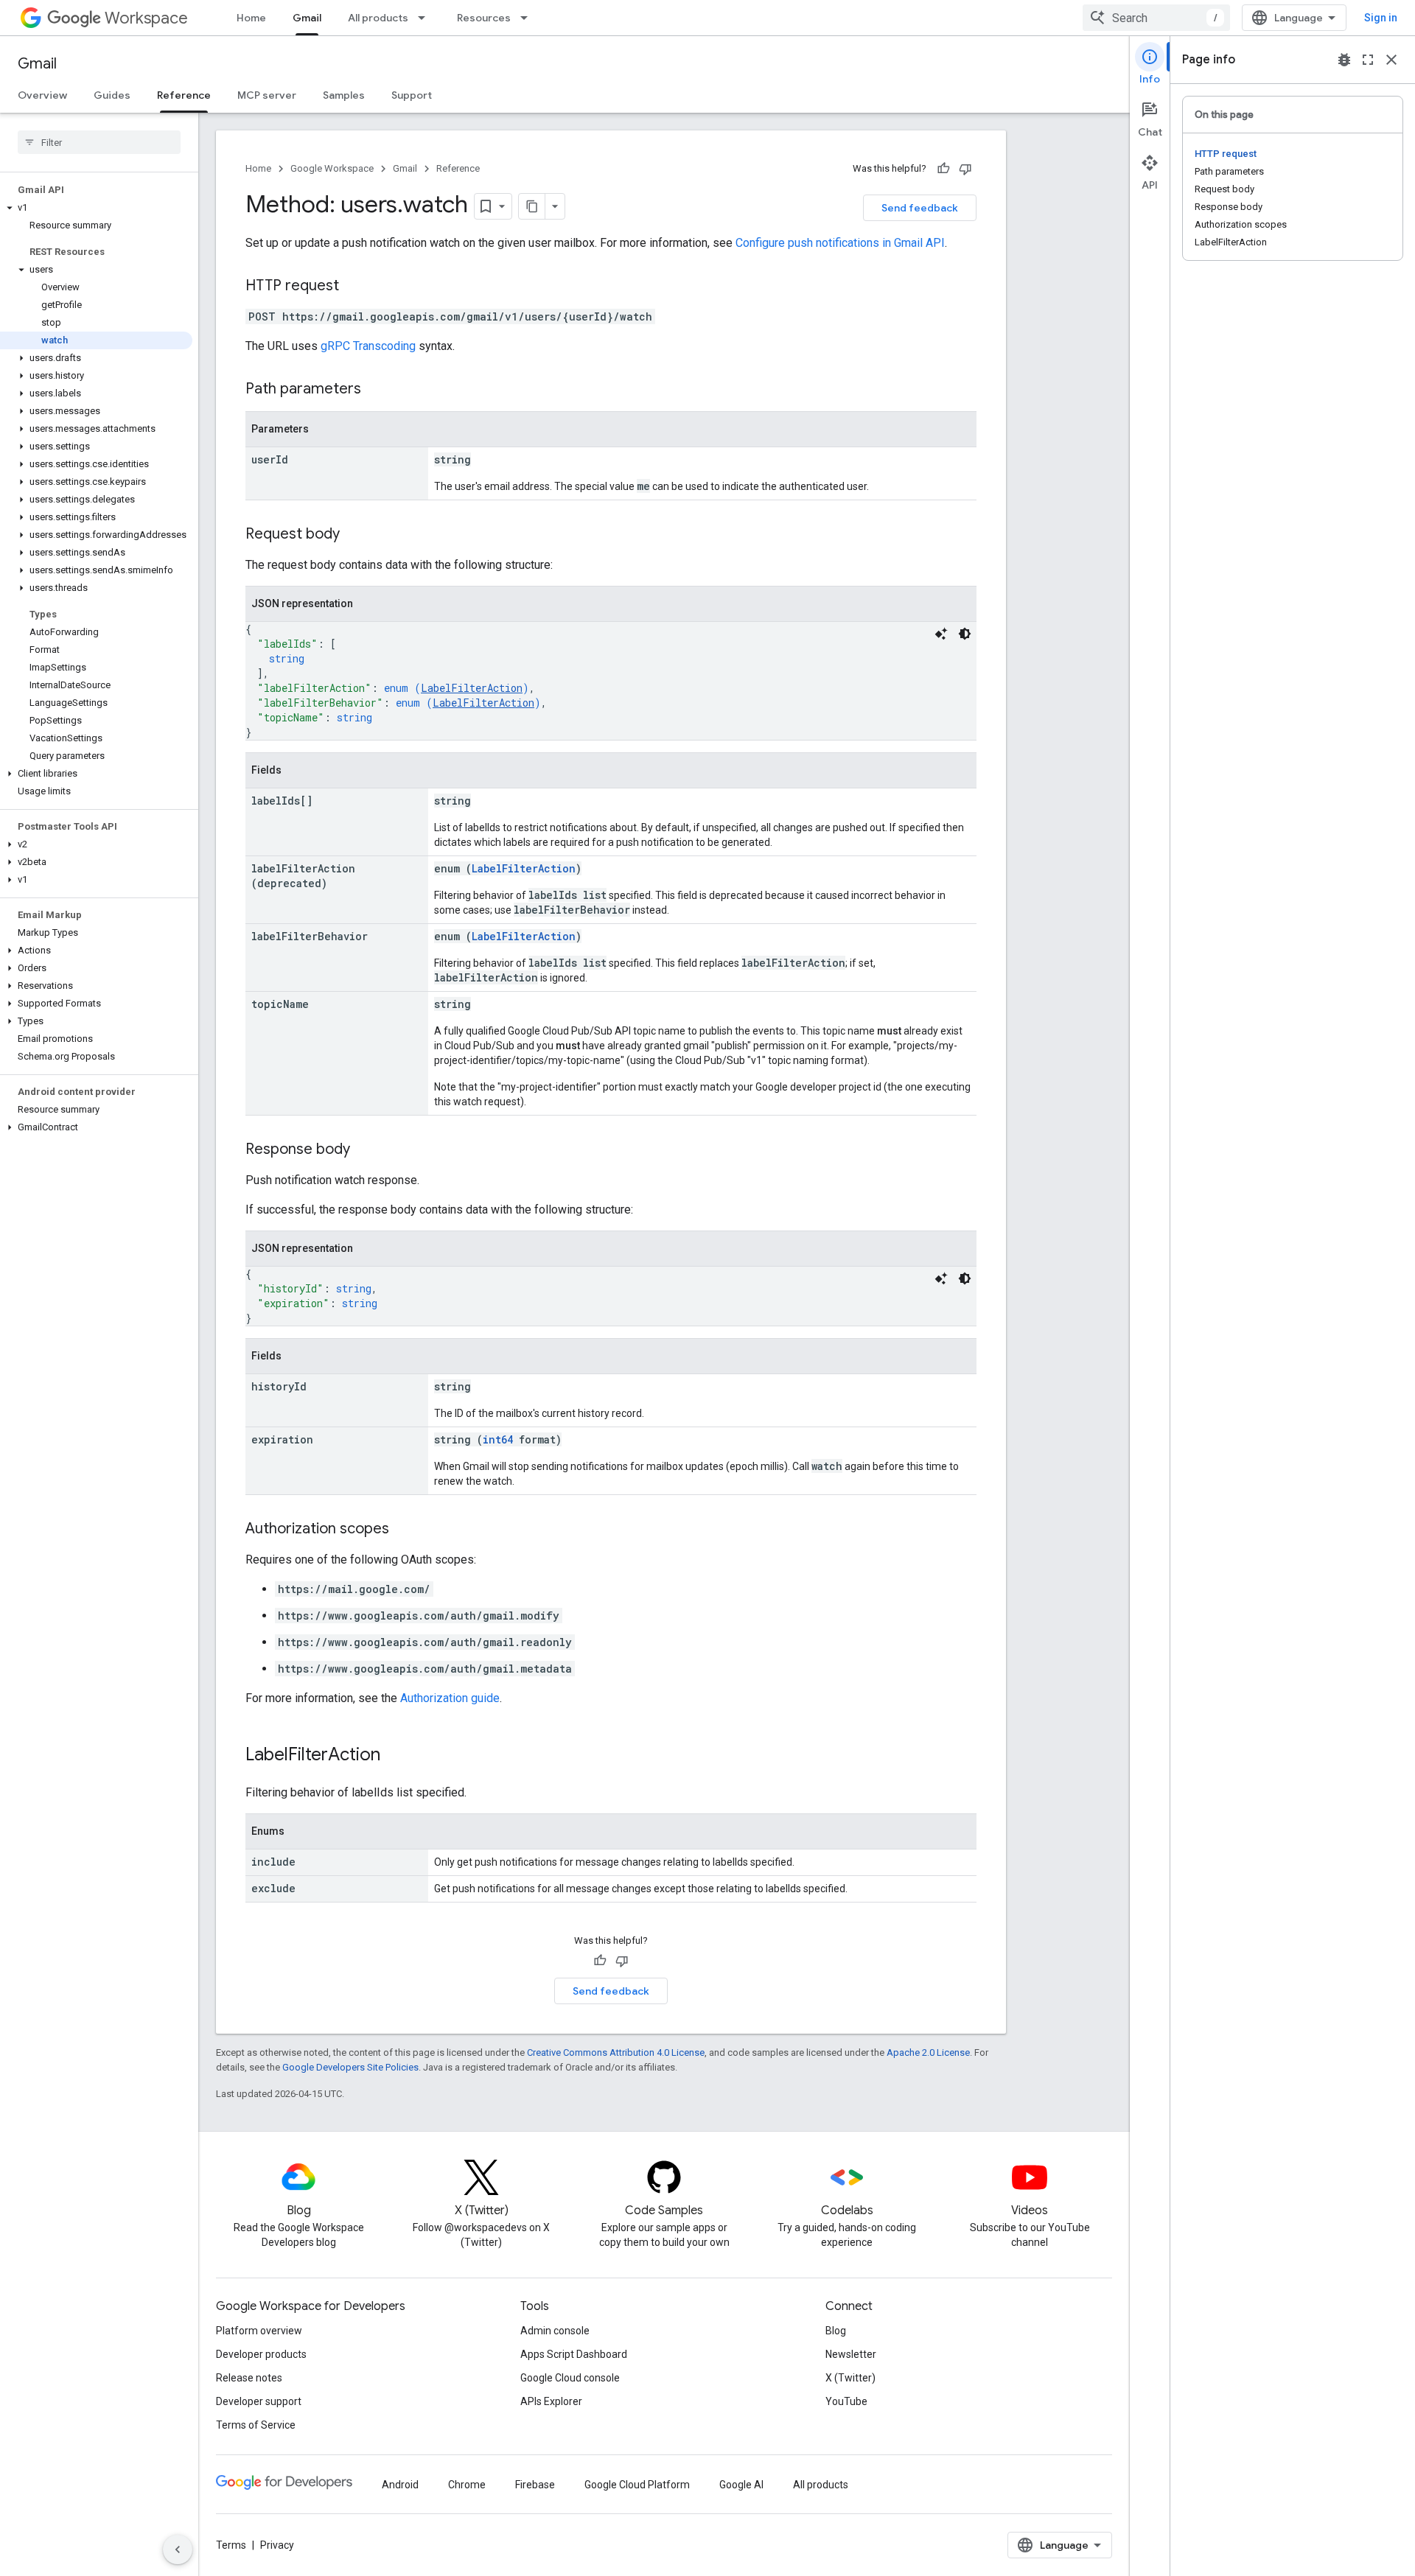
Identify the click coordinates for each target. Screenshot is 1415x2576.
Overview (42, 95)
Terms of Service (256, 2425)
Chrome (467, 2485)
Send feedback (920, 208)
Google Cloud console (570, 2378)
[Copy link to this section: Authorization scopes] (404, 1530)
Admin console (555, 2331)
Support (412, 95)
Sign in (1381, 18)
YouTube (846, 2401)
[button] (96, 208)
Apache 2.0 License (928, 2052)
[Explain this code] (941, 634)
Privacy (277, 2545)
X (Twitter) (850, 2378)
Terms (231, 2545)
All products (378, 18)
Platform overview (259, 2331)
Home (251, 18)
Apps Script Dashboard (574, 2354)
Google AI (741, 2485)
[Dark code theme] (965, 634)
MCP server (267, 95)
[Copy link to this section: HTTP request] (354, 287)
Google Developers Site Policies (350, 2067)
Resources (484, 18)
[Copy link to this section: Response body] (365, 1150)
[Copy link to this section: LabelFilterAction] (395, 1756)
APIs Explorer (551, 2401)
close (1391, 60)
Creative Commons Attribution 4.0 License (616, 2052)
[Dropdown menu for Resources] (528, 18)
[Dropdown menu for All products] (426, 18)
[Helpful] (943, 169)
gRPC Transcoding (368, 346)
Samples (344, 95)
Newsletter (851, 2354)
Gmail (307, 18)
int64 (498, 1439)
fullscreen (1368, 60)
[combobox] (1156, 18)
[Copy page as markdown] (532, 206)
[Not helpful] (965, 169)
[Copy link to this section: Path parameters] (376, 390)
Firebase (535, 2485)
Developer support (259, 2401)
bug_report (1344, 60)
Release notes (249, 2378)
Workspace (146, 18)
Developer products (261, 2354)
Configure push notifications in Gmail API (840, 243)
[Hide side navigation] (178, 2549)
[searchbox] (99, 142)
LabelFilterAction (472, 688)
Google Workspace (332, 168)
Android (400, 2485)
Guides (112, 95)
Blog (836, 2331)
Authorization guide (450, 1698)
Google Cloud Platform (637, 2485)
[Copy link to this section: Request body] (354, 535)
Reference (184, 95)
